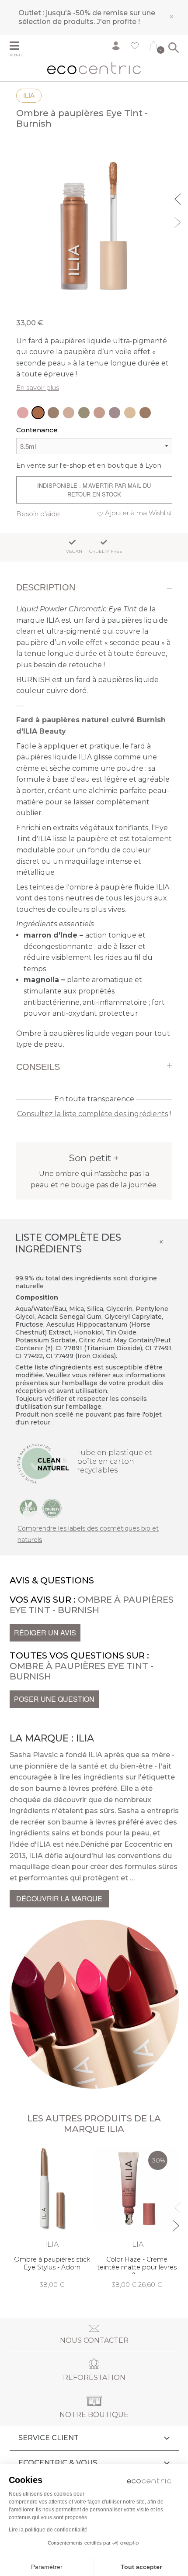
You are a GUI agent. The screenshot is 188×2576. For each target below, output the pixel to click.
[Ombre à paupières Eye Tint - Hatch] (84, 413)
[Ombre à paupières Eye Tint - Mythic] (99, 413)
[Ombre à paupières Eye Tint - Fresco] (53, 413)
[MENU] (21, 47)
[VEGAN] (28, 1508)
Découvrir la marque (59, 1898)
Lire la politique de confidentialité (48, 2530)
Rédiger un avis (45, 1633)
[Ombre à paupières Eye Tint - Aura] (23, 413)
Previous (179, 198)
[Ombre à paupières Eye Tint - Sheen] (145, 413)
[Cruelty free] (52, 1508)
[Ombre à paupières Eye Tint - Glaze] (69, 413)
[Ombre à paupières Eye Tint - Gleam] (130, 413)
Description (46, 587)
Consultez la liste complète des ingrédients (92, 1114)
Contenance (37, 430)
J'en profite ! (118, 22)
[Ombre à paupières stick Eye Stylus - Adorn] (52, 2217)
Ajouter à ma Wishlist (139, 513)
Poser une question (54, 1699)
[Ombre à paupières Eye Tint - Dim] (115, 413)
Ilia (29, 95)
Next (179, 221)
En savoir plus (38, 388)
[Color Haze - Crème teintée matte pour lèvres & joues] (137, 2217)
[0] (153, 48)
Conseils (38, 1067)
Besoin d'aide (38, 514)
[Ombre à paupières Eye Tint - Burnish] (38, 413)
